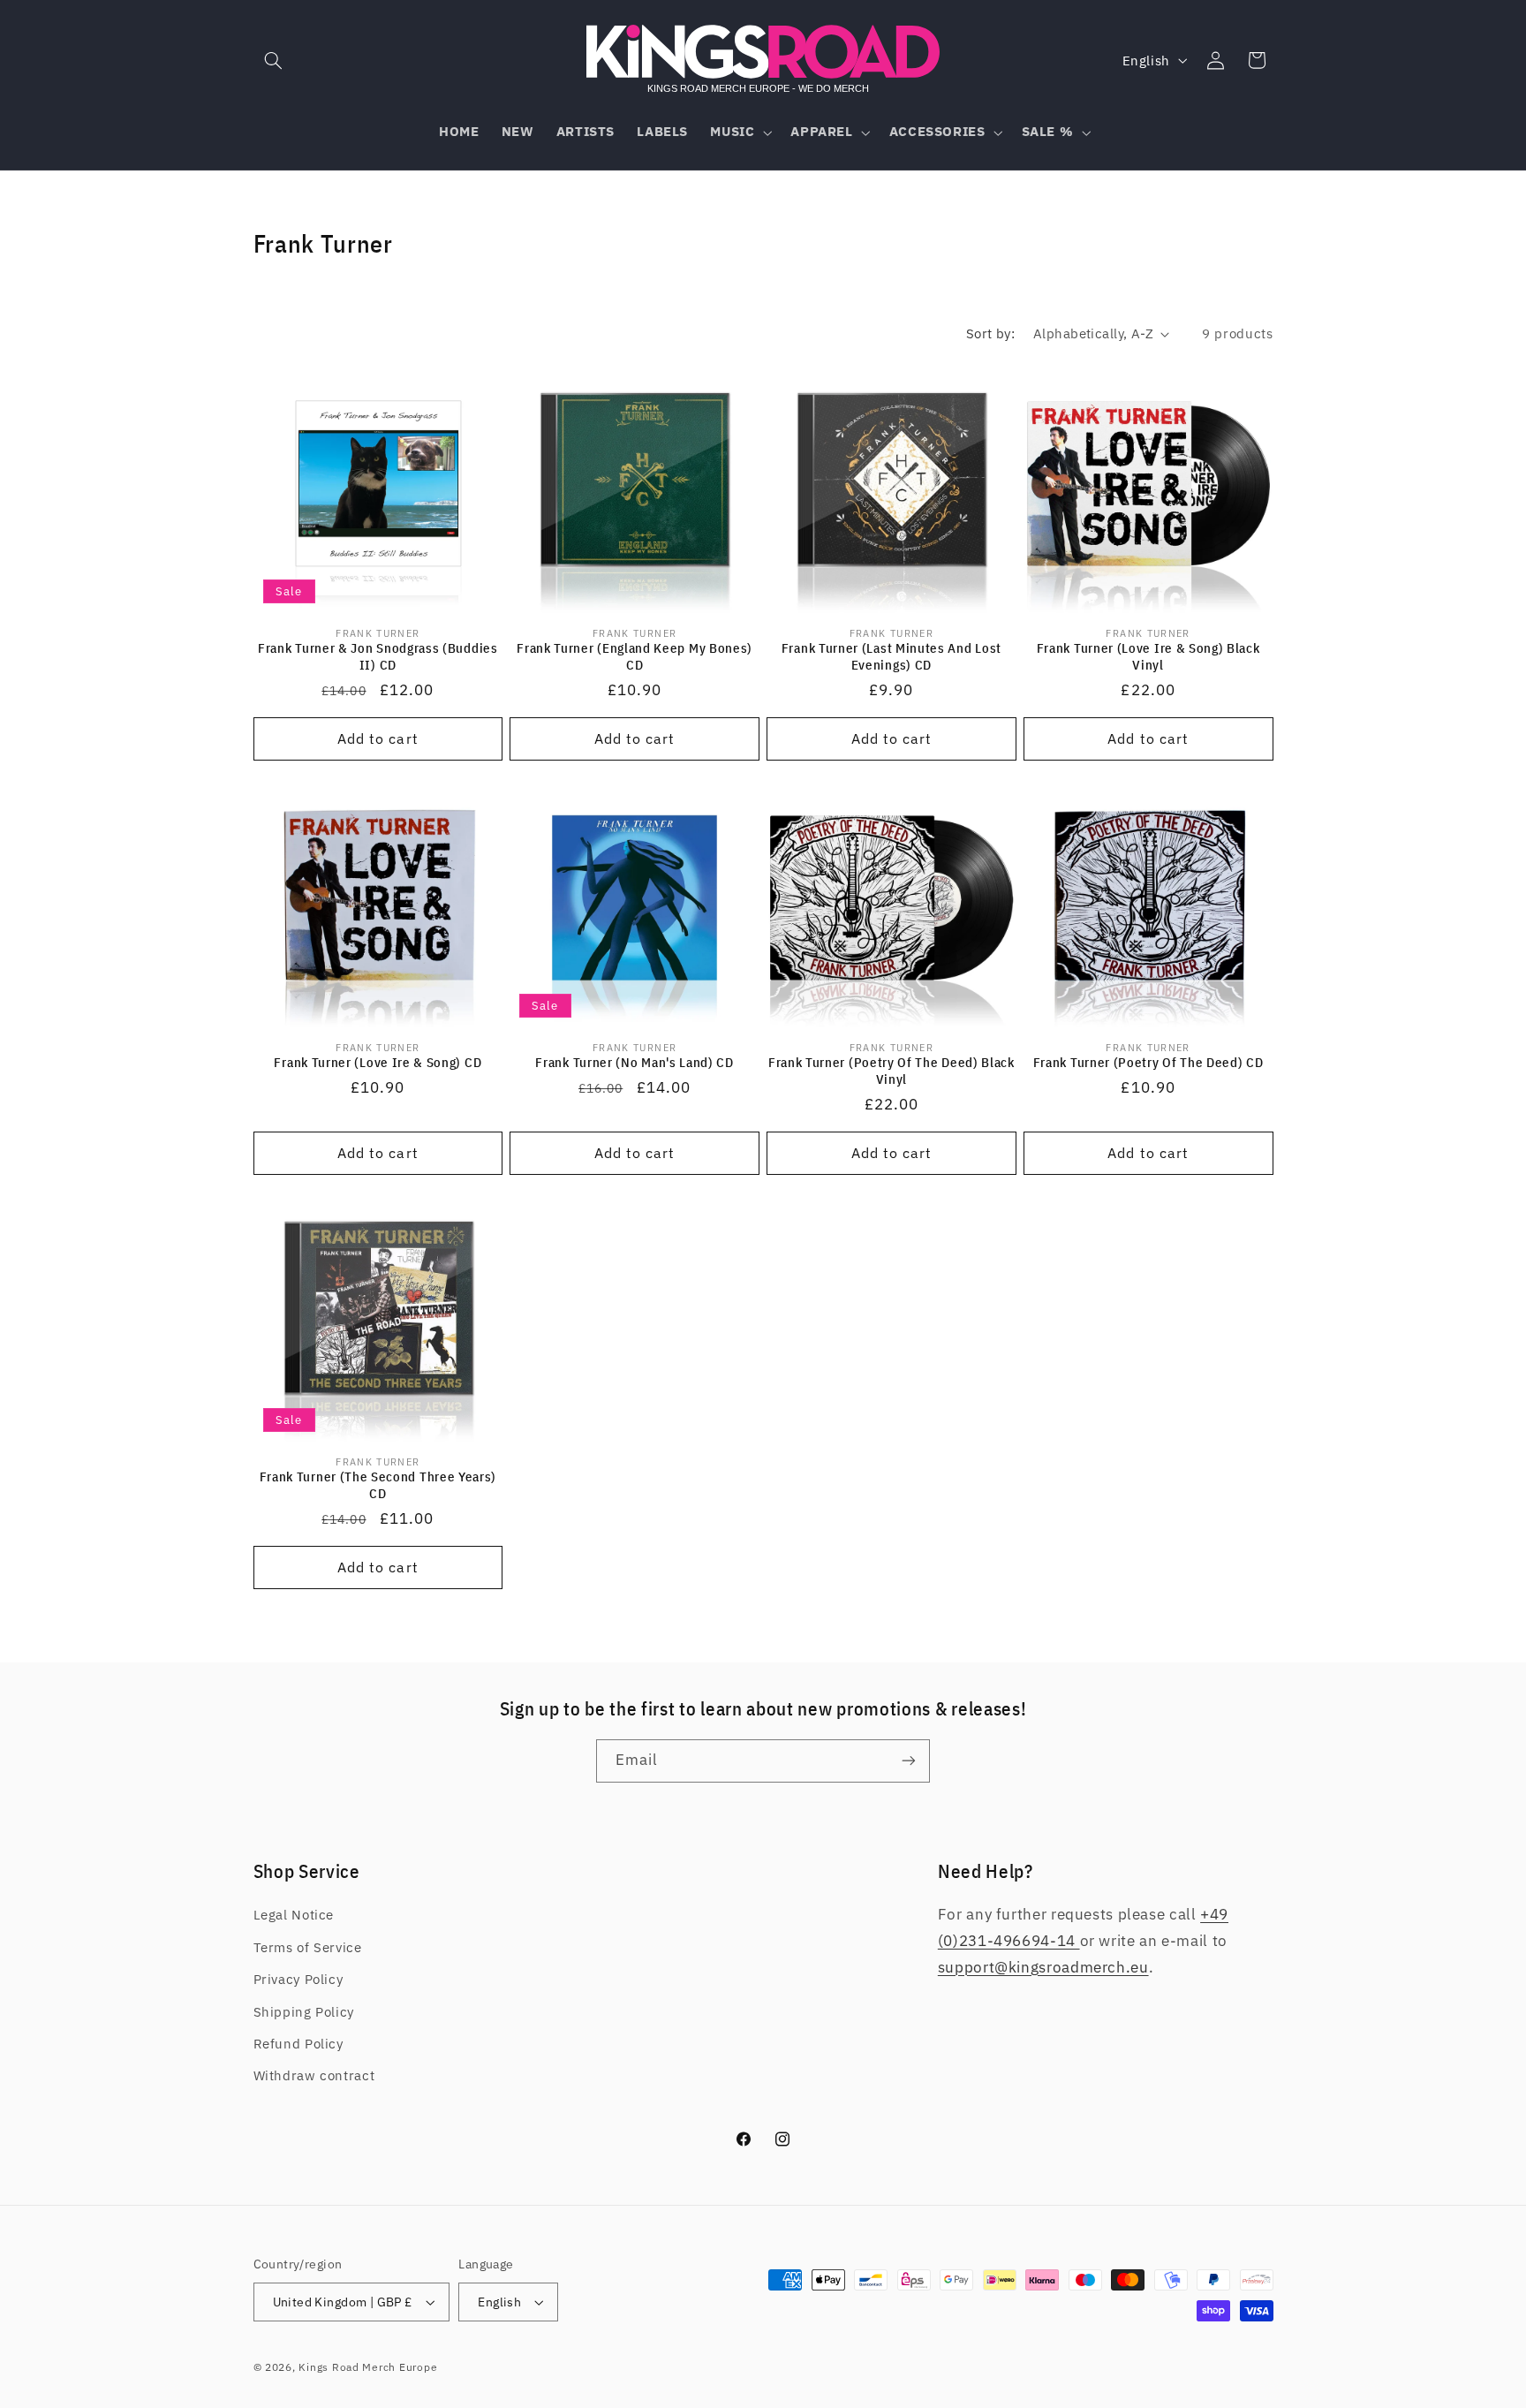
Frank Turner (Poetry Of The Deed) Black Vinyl (891, 1071)
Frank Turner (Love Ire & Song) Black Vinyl (1148, 656)
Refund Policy (298, 2044)
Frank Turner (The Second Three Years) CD (378, 1485)
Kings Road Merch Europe (368, 2367)
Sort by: (990, 333)
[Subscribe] (909, 1761)
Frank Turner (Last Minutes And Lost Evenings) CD (891, 656)
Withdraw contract (314, 2076)
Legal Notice (294, 1916)
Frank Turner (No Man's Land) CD (634, 1062)
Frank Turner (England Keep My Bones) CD (635, 656)
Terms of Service (308, 1947)
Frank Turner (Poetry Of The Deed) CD (1148, 1062)
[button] (274, 60)
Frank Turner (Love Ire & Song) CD (378, 1062)
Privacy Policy (298, 1979)
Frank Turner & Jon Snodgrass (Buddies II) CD (378, 656)
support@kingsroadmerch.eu (1043, 1967)
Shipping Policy (304, 2012)
